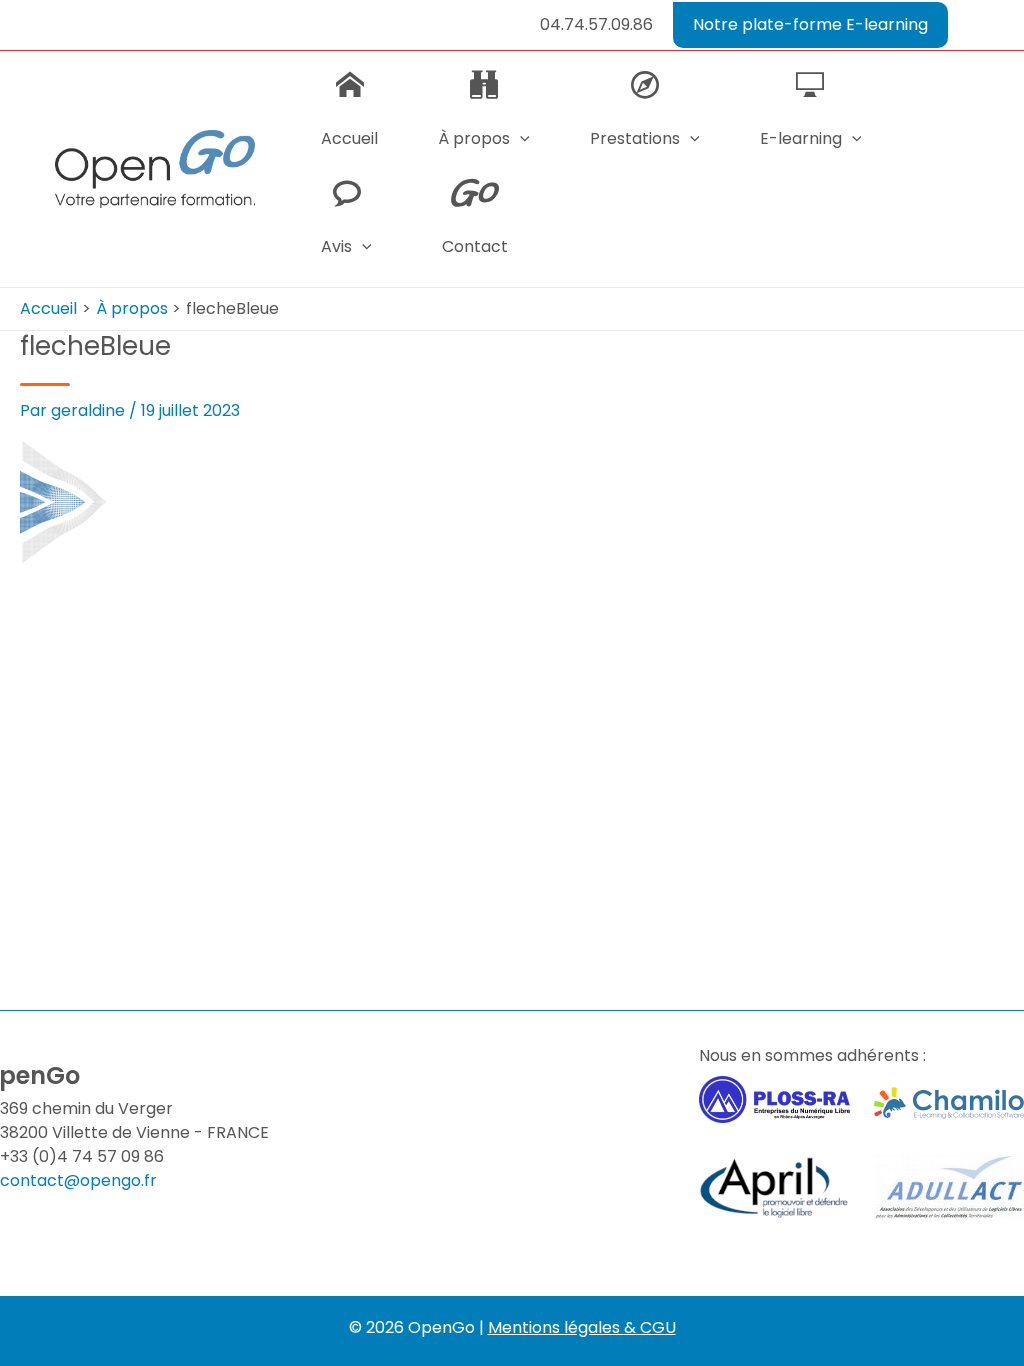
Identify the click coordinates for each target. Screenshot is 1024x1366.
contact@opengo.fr (78, 1180)
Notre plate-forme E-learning (810, 24)
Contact (475, 246)
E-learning (801, 138)
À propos (474, 138)
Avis (336, 246)
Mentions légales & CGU (582, 1327)
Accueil (349, 138)
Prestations (635, 138)
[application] (520, 139)
